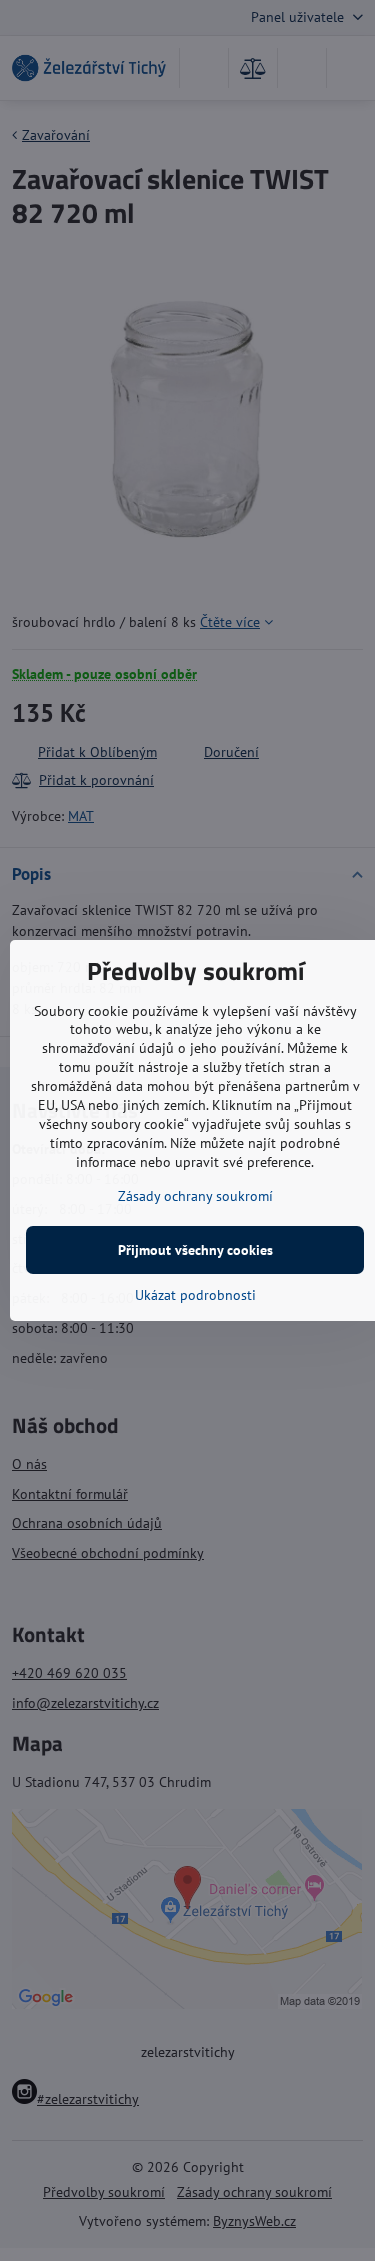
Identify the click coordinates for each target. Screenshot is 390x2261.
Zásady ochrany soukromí (195, 1196)
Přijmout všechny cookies (195, 1250)
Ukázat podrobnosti (195, 1295)
